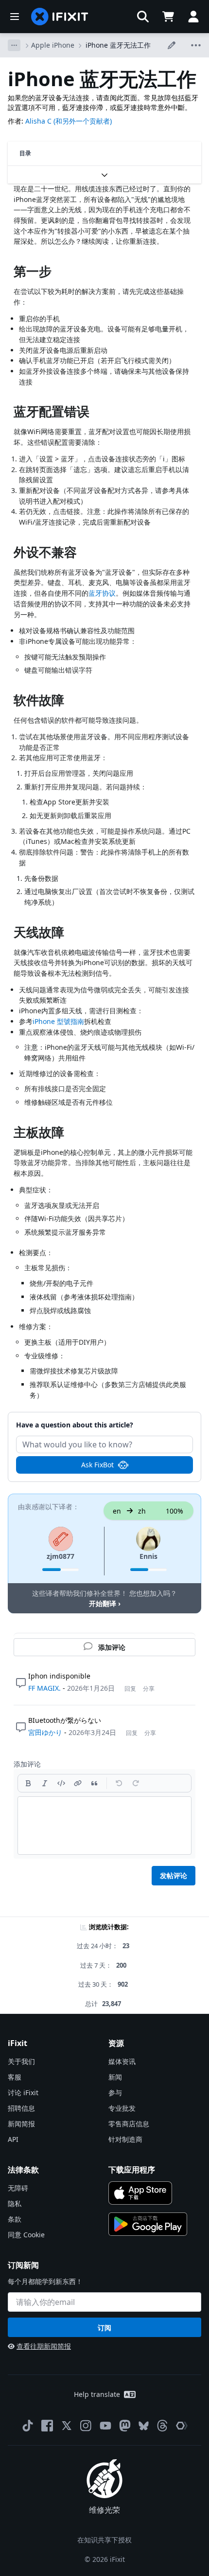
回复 (130, 1689)
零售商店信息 (129, 2124)
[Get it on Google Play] (148, 2224)
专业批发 (122, 2108)
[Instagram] (86, 2426)
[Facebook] (47, 2426)
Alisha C (38, 121)
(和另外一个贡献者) (83, 121)
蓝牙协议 (102, 593)
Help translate (97, 2394)
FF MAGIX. (44, 1688)
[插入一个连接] (78, 1783)
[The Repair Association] (182, 2426)
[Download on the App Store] (140, 2193)
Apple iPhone (53, 45)
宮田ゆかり (45, 1732)
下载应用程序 (132, 2170)
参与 (115, 2092)
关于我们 (21, 2061)
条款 (15, 2219)
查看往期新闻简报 (44, 2346)
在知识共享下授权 (104, 2540)
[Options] (14, 45)
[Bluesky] (144, 2426)
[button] (143, 17)
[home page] (60, 17)
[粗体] (28, 1783)
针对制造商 (125, 2139)
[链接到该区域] (9, 273)
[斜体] (45, 1783)
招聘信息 (21, 2108)
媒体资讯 (122, 2061)
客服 (15, 2077)
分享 (149, 1689)
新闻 (115, 2077)
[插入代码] (61, 1783)
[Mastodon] (125, 2426)
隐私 (15, 2203)
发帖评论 (174, 1875)
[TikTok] (28, 2426)
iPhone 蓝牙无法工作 (118, 45)
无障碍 (18, 2188)
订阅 (104, 2328)
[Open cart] (168, 17)
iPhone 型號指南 (58, 1021)
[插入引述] (94, 1783)
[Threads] (162, 2426)
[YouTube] (105, 2426)
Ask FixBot (97, 1465)
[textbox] (104, 1826)
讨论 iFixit (23, 2092)
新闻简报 (21, 2124)
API (13, 2139)
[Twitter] (67, 2426)
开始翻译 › (105, 1603)
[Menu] (15, 17)
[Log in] (193, 17)
